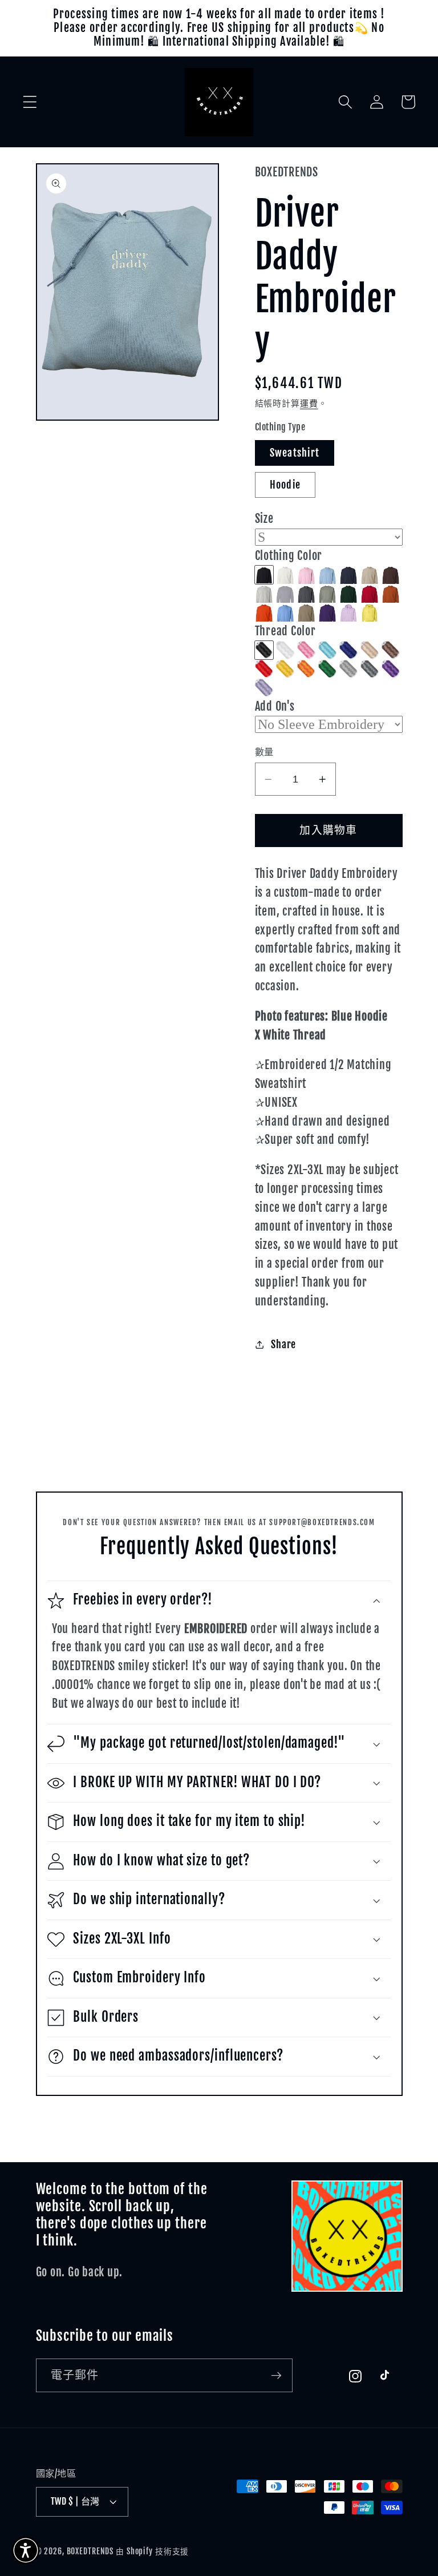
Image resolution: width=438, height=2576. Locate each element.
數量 (264, 752)
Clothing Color (289, 556)
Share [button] (283, 1344)
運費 (309, 403)
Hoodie (285, 485)
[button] (30, 102)
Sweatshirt (295, 453)
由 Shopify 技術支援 (152, 2551)
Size (264, 519)
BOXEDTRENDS (90, 2551)
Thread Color (285, 631)
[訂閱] (276, 2375)
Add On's (275, 706)
